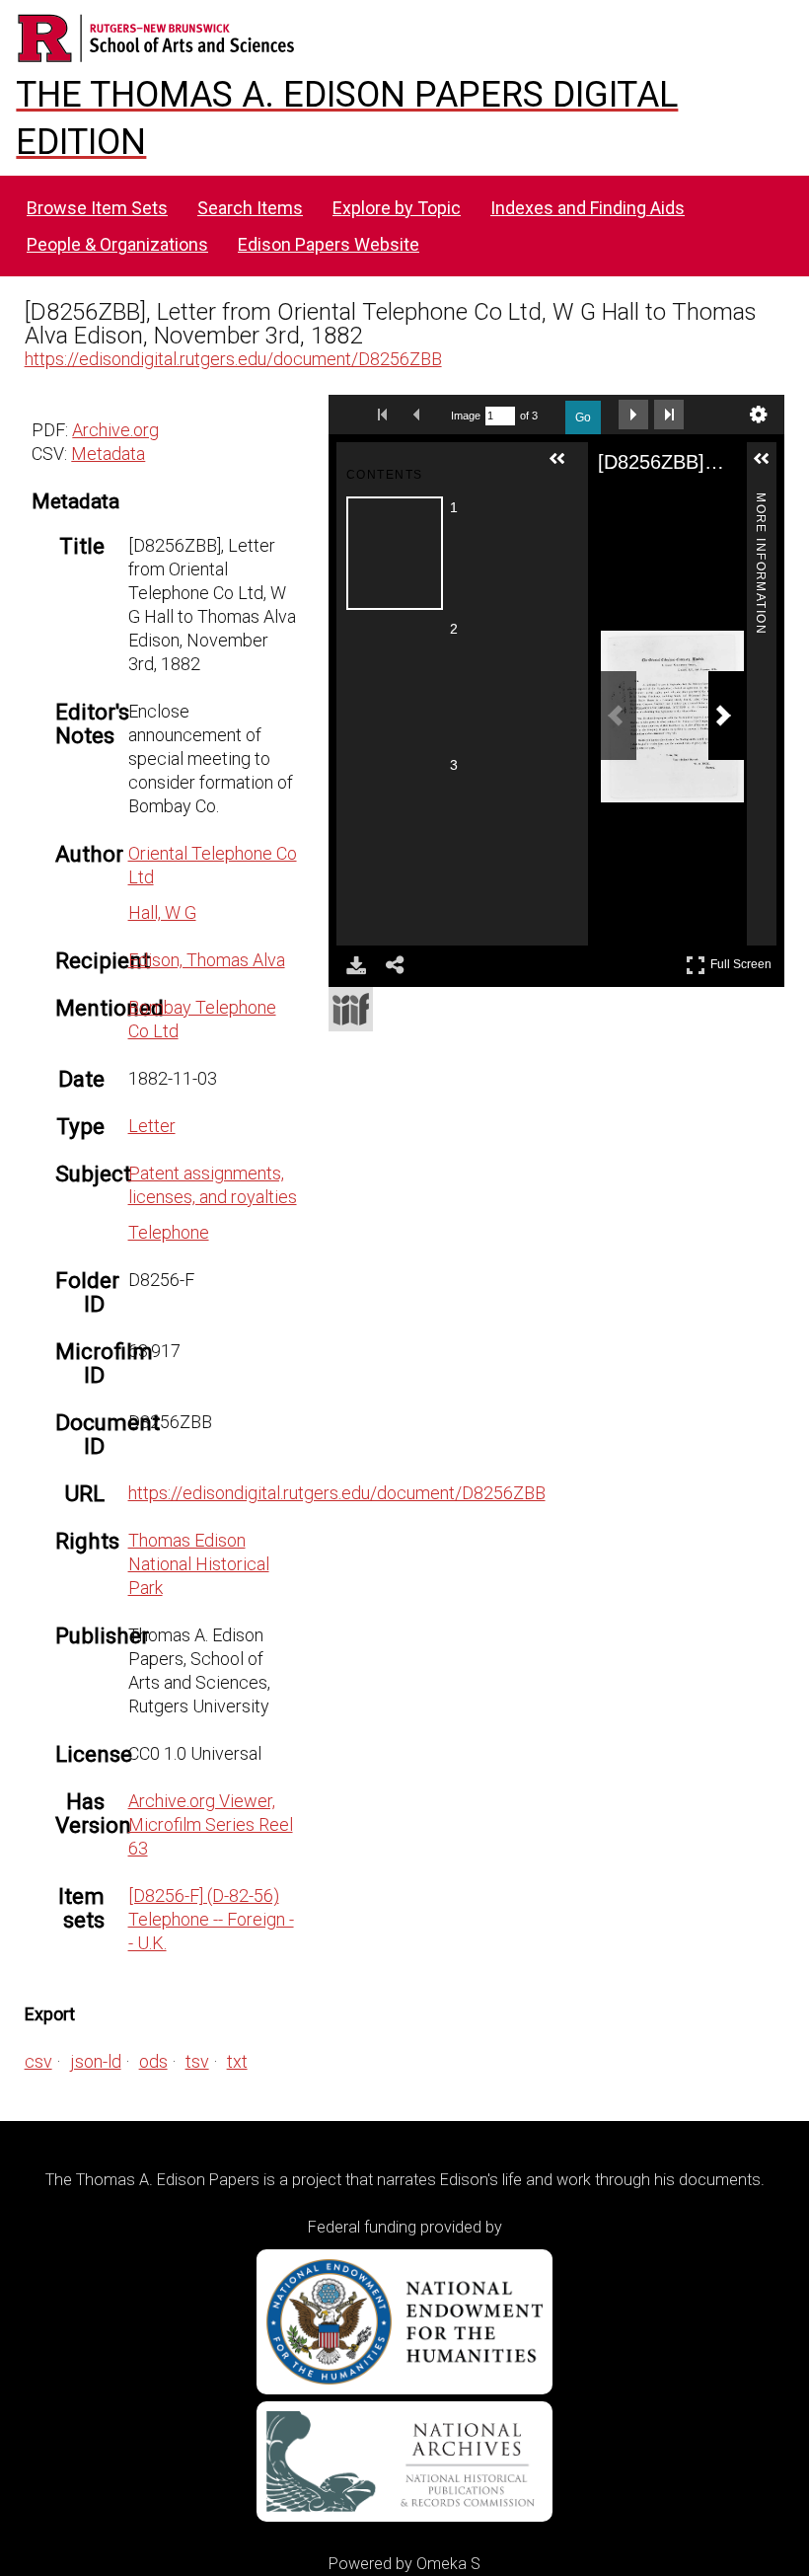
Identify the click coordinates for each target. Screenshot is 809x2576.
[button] (565, 467)
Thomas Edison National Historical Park (199, 1564)
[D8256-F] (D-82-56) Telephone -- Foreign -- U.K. (211, 1919)
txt (237, 2061)
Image (466, 416)
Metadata (108, 454)
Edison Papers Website (329, 244)
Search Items (250, 208)
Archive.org (115, 430)
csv (38, 2061)
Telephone (169, 1232)
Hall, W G (162, 912)
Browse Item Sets (97, 208)
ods (153, 2061)
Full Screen (743, 961)
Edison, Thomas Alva (207, 960)
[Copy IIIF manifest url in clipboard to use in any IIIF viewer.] (351, 1009)
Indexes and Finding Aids (588, 208)
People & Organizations (117, 244)
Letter (152, 1126)
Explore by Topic (397, 208)
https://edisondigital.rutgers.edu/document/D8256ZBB (233, 359)
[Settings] (759, 415)
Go (583, 417)
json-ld (96, 2061)
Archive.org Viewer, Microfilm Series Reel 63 (211, 1824)
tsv (197, 2061)
